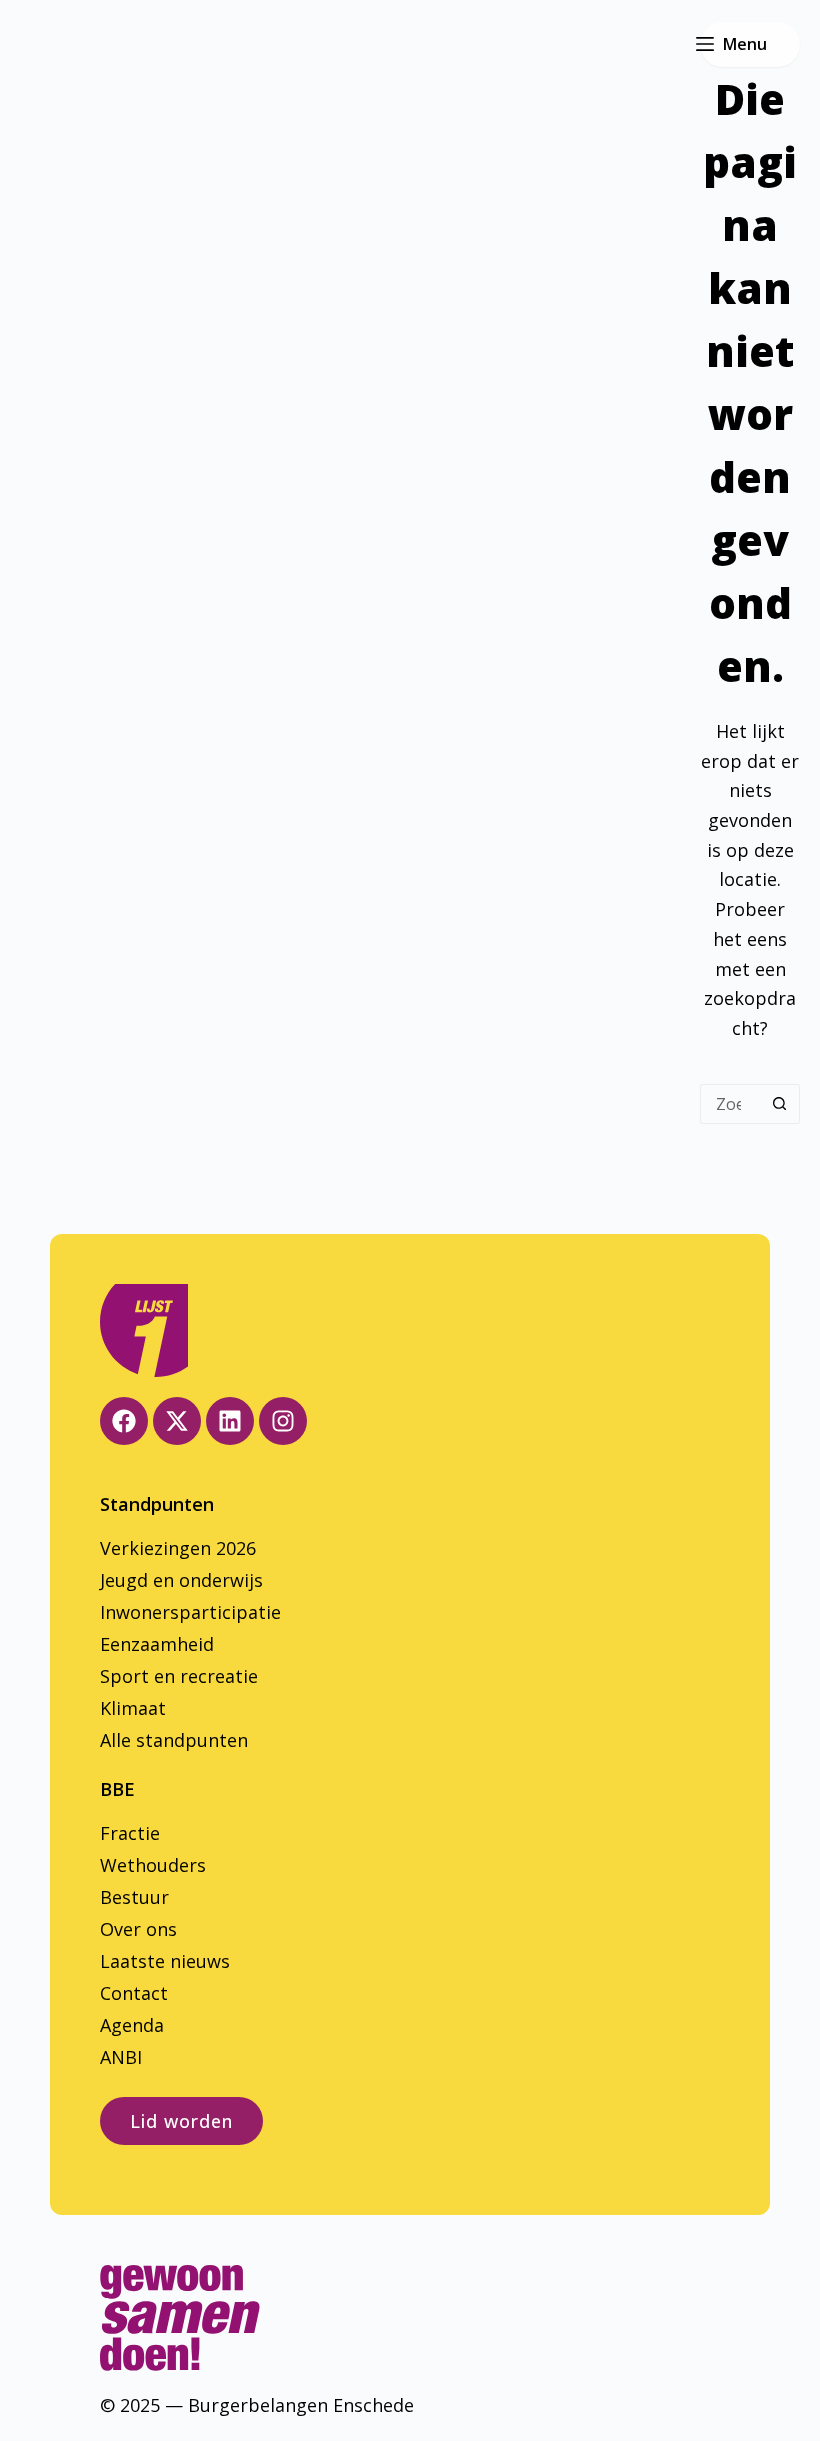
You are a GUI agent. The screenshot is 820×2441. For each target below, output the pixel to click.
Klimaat (133, 1708)
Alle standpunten (174, 1740)
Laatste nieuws (165, 1961)
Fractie (130, 1833)
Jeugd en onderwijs (181, 1580)
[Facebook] (124, 1421)
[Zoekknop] (780, 1104)
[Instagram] (283, 1421)
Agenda (132, 2025)
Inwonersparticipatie (190, 1612)
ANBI (121, 2057)
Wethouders (153, 1865)
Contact (134, 1993)
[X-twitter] (177, 1421)
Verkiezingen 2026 (178, 1548)
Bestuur (134, 1897)
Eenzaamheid (157, 1644)
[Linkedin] (230, 1421)
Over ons (138, 1929)
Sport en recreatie (179, 1676)
